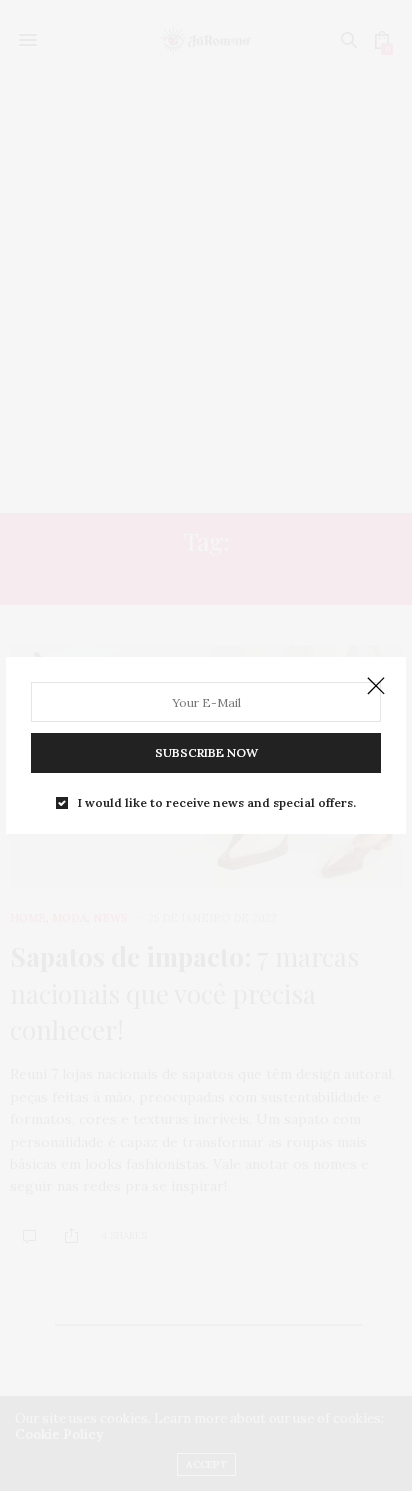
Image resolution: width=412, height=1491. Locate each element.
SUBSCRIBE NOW (206, 752)
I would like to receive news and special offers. (217, 803)
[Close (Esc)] (376, 687)
